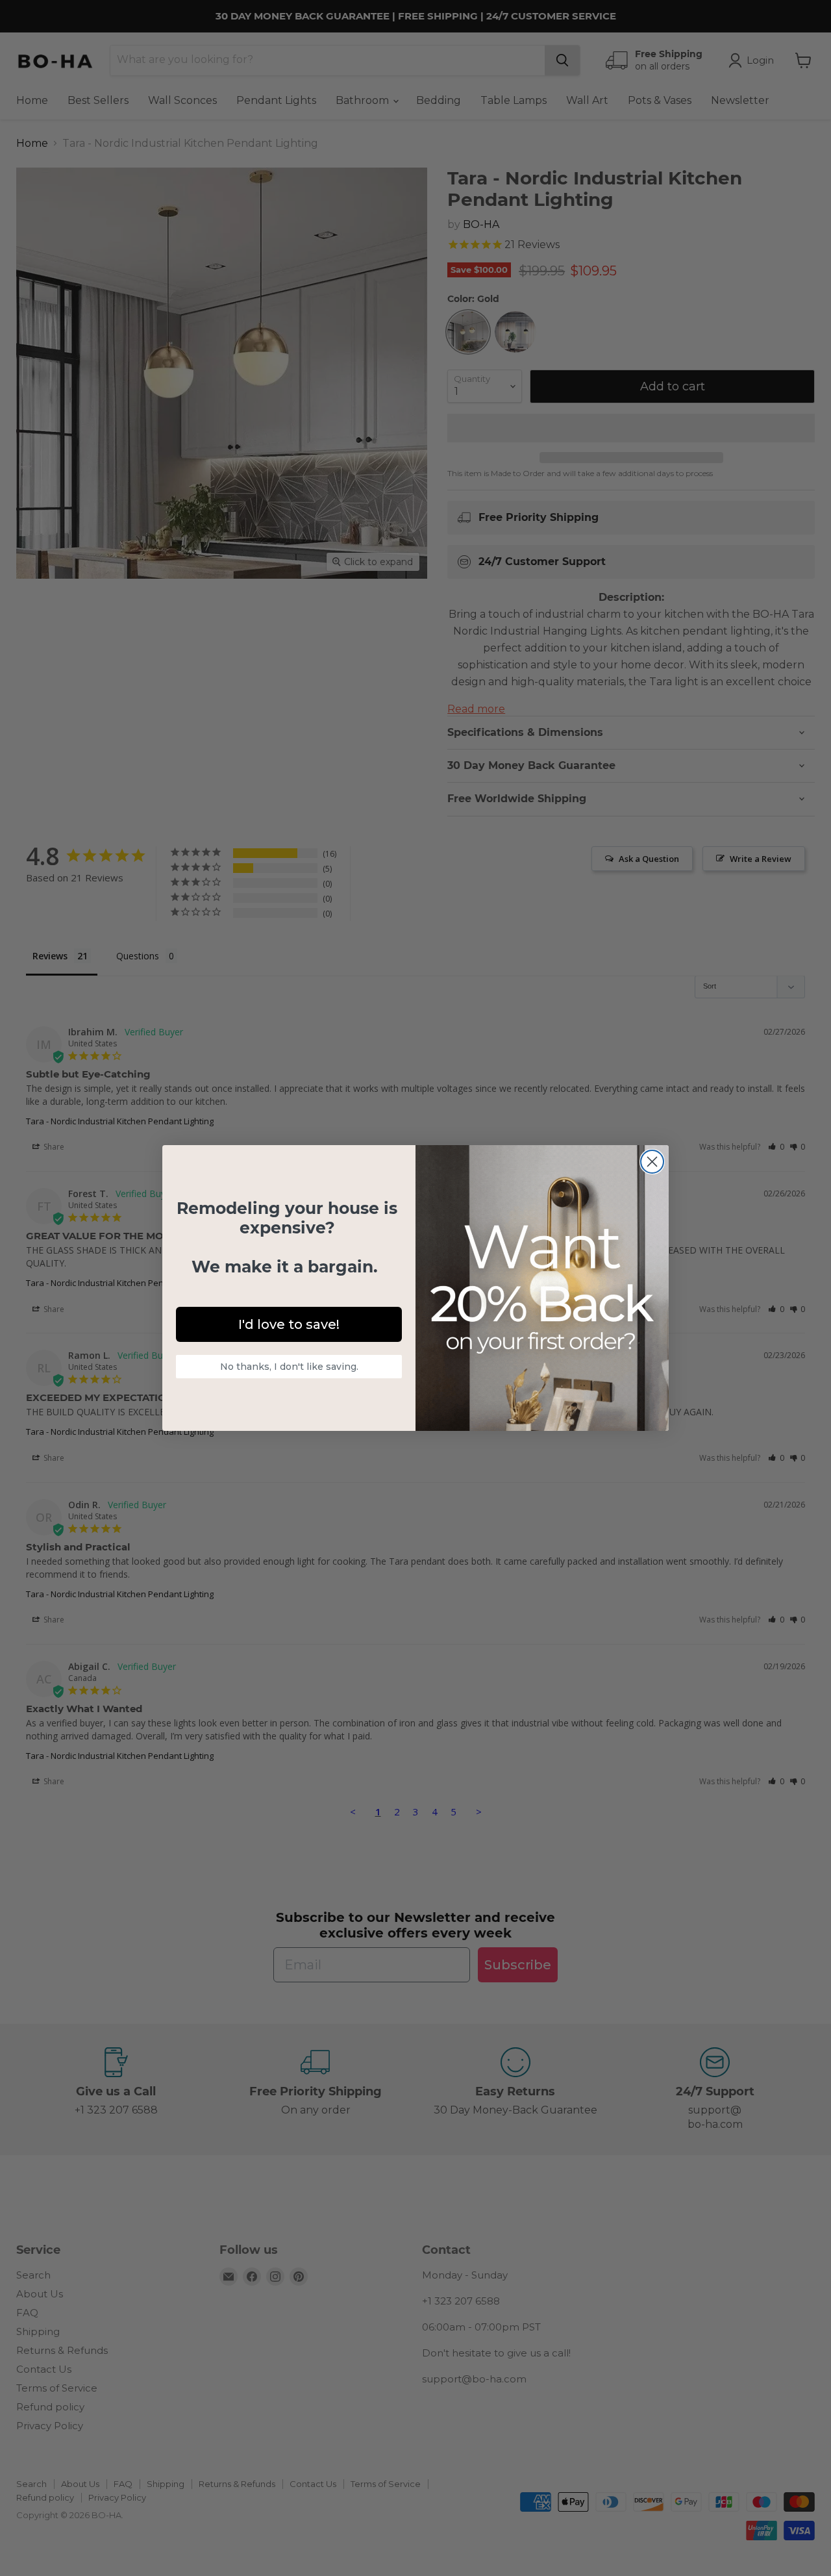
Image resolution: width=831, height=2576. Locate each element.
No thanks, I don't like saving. (289, 1367)
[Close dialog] (652, 1162)
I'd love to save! (289, 1324)
